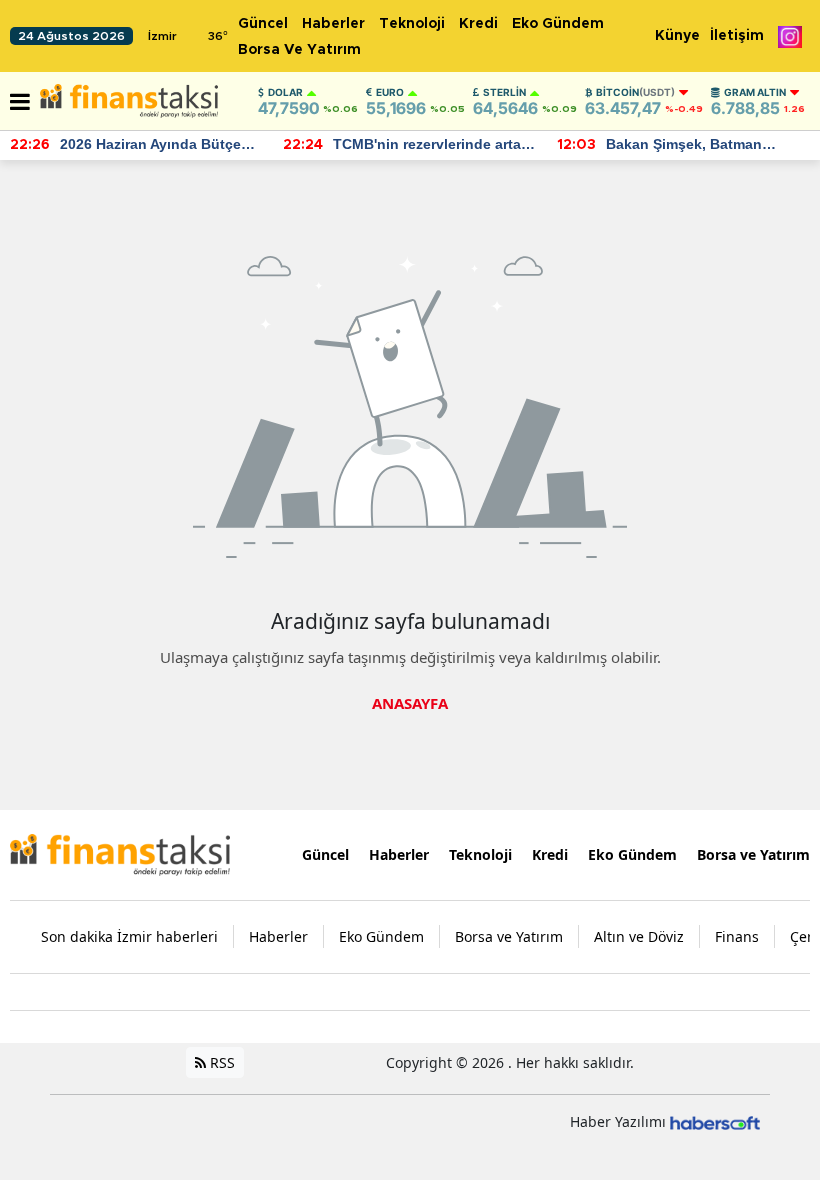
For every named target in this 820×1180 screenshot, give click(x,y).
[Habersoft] (715, 1121)
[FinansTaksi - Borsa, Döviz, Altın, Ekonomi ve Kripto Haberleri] (120, 853)
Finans (737, 936)
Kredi (478, 24)
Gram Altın (755, 92)
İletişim (737, 36)
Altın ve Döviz (639, 936)
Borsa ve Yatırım (299, 50)
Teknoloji (412, 24)
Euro (390, 92)
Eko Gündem (558, 24)
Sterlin (504, 92)
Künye (677, 36)
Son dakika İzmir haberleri (129, 936)
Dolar (285, 92)
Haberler (333, 24)
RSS (220, 1062)
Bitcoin (635, 92)
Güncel (263, 24)
